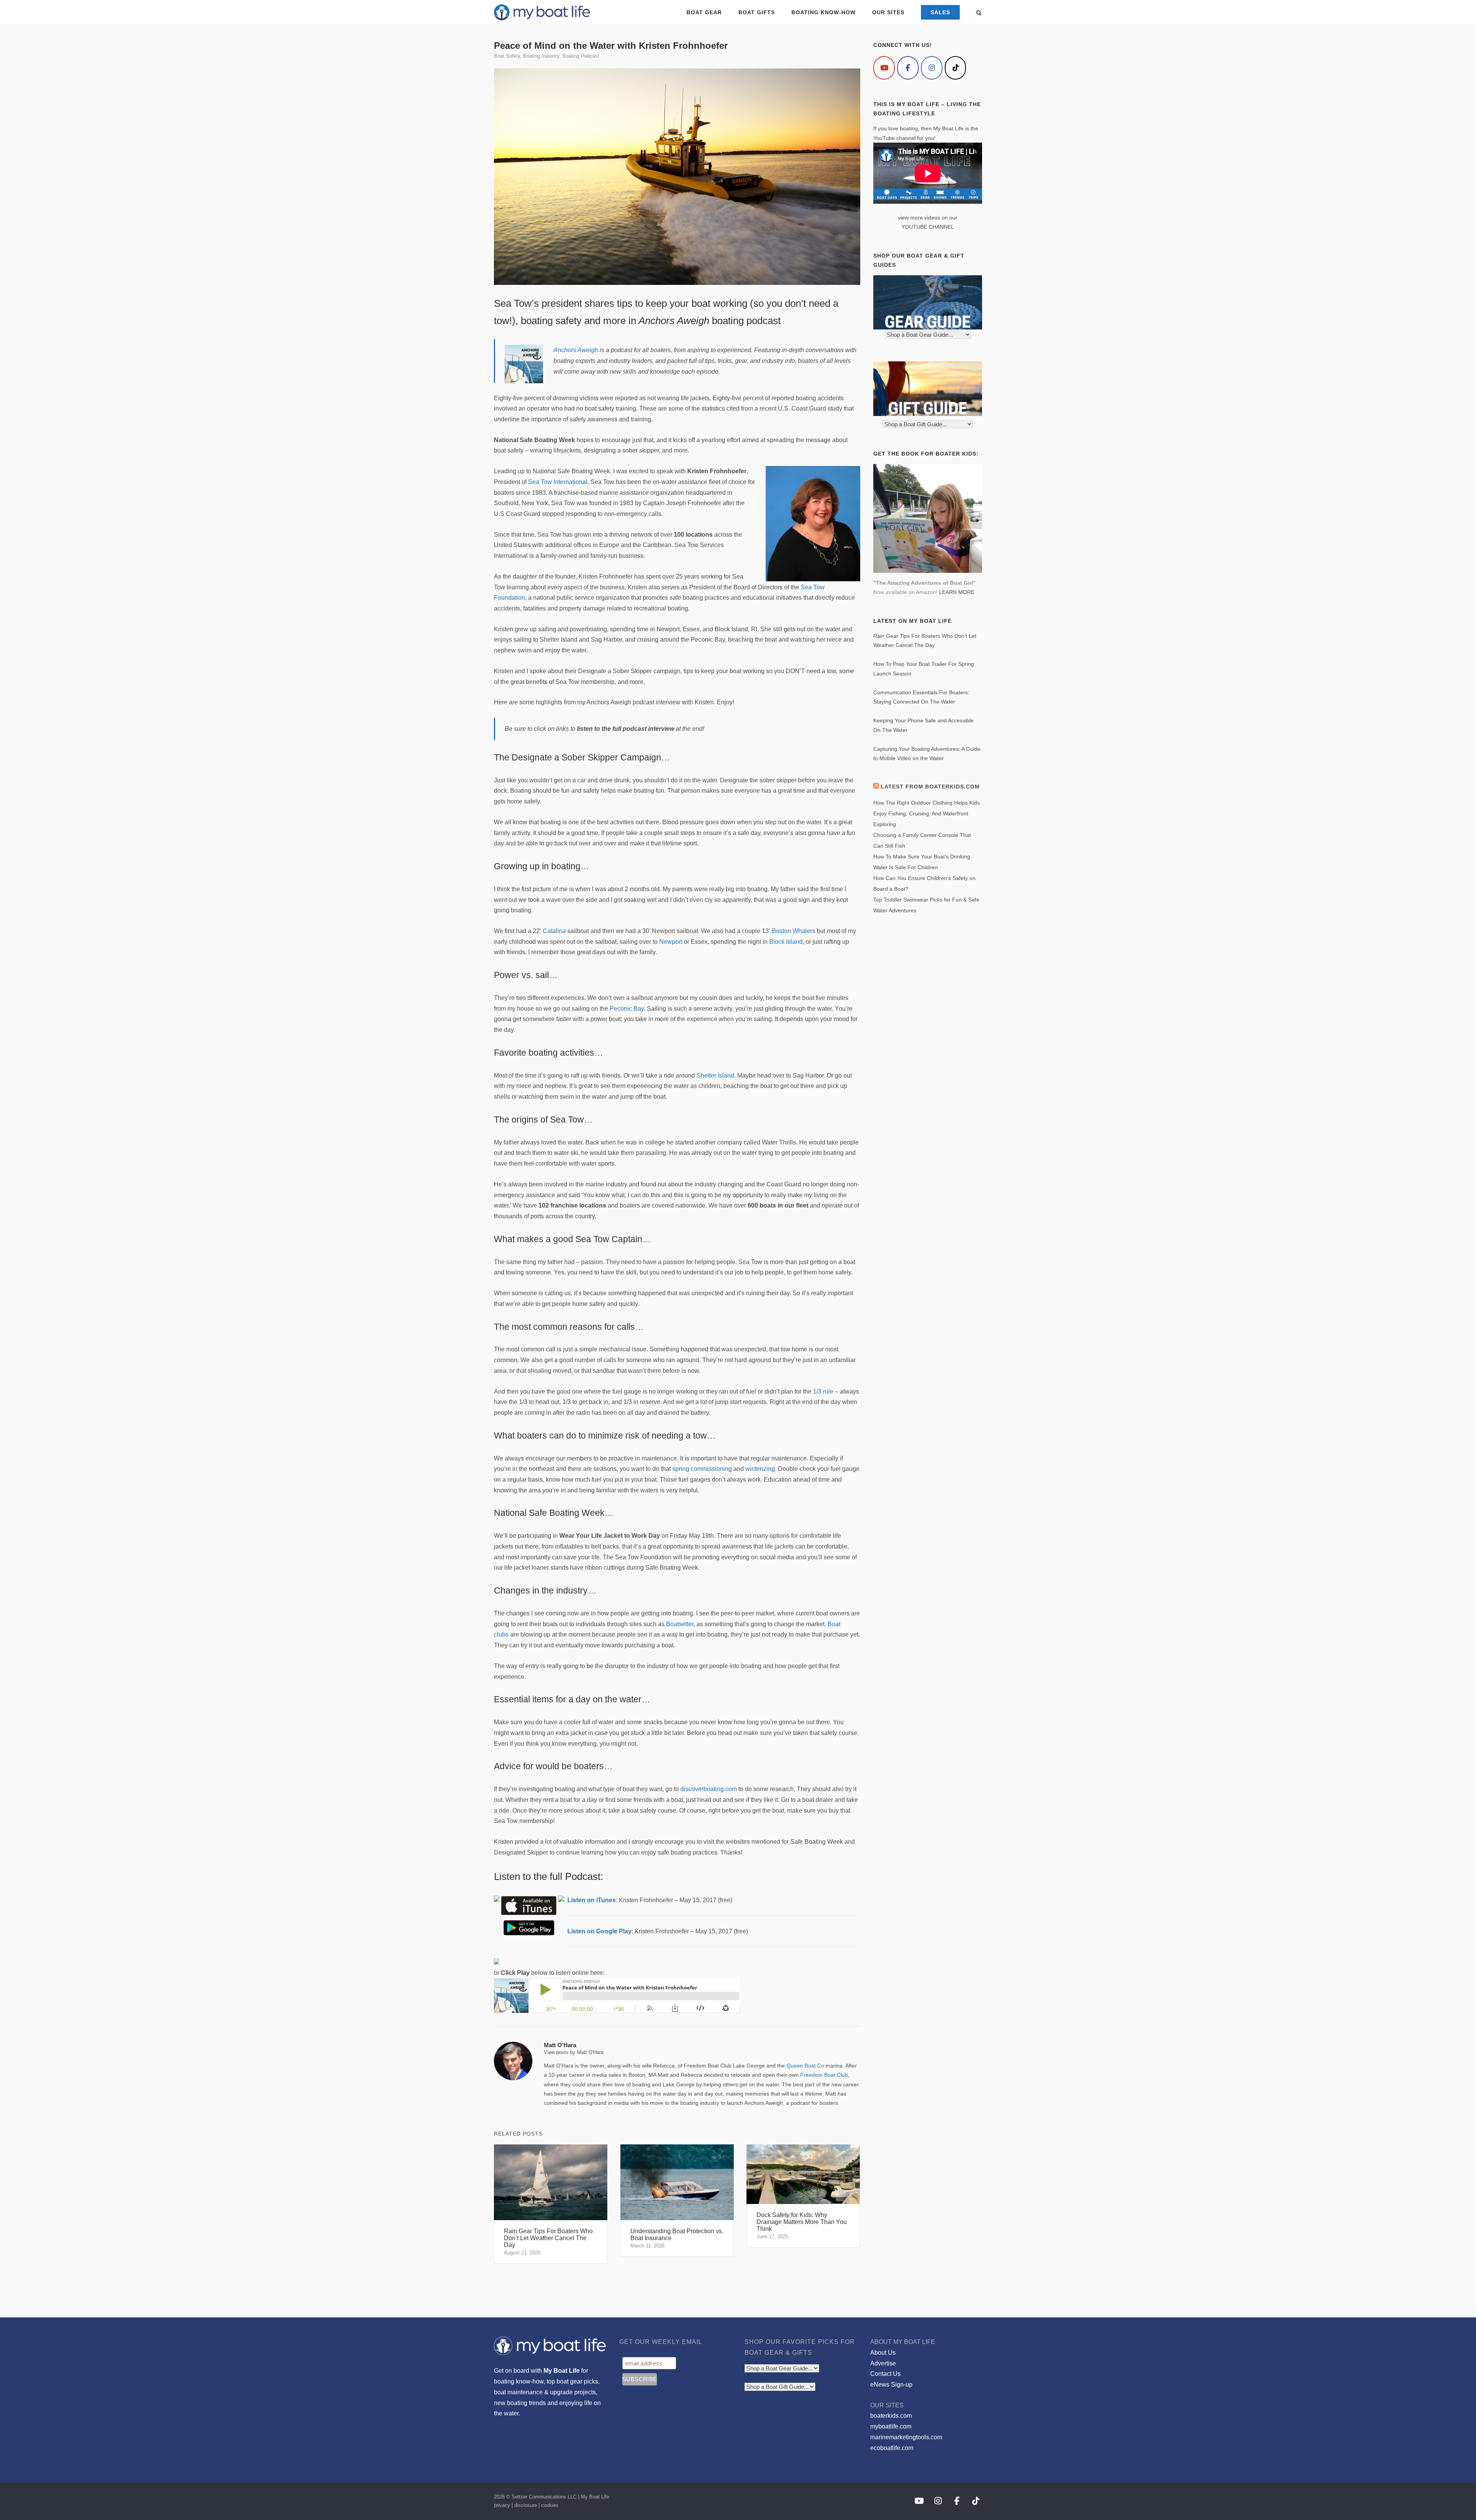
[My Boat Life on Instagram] (932, 68)
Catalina (554, 931)
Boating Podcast (581, 56)
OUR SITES (888, 12)
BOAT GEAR (704, 12)
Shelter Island (715, 1075)
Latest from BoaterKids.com (930, 787)
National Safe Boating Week (549, 1513)
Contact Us (885, 2374)
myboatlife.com (891, 2426)
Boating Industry (541, 56)
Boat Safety (507, 56)
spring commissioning (702, 1469)
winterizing (760, 1469)
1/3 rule (823, 1391)
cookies (550, 2505)
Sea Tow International (558, 482)
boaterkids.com (891, 2416)
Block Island (786, 942)
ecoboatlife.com (892, 2448)
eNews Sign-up (891, 2384)
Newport (671, 942)
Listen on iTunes (592, 1900)
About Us (883, 2353)
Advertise (883, 2363)
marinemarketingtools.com (906, 2437)
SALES (940, 12)
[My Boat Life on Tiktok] (956, 68)
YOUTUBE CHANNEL (928, 227)
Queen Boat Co (805, 2066)
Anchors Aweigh (576, 350)
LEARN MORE (957, 592)
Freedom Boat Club (824, 2075)
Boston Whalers (794, 931)
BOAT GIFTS (757, 12)
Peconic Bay (627, 1009)
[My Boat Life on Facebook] (908, 68)
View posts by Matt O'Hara (574, 2052)
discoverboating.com (709, 1789)
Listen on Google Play (599, 1931)
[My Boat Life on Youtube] (884, 68)
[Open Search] (979, 13)
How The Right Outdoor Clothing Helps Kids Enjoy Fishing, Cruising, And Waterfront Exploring (927, 813)
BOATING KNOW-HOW (824, 12)
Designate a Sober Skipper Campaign (586, 757)
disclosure (526, 2505)
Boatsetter (680, 1624)
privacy (502, 2505)
